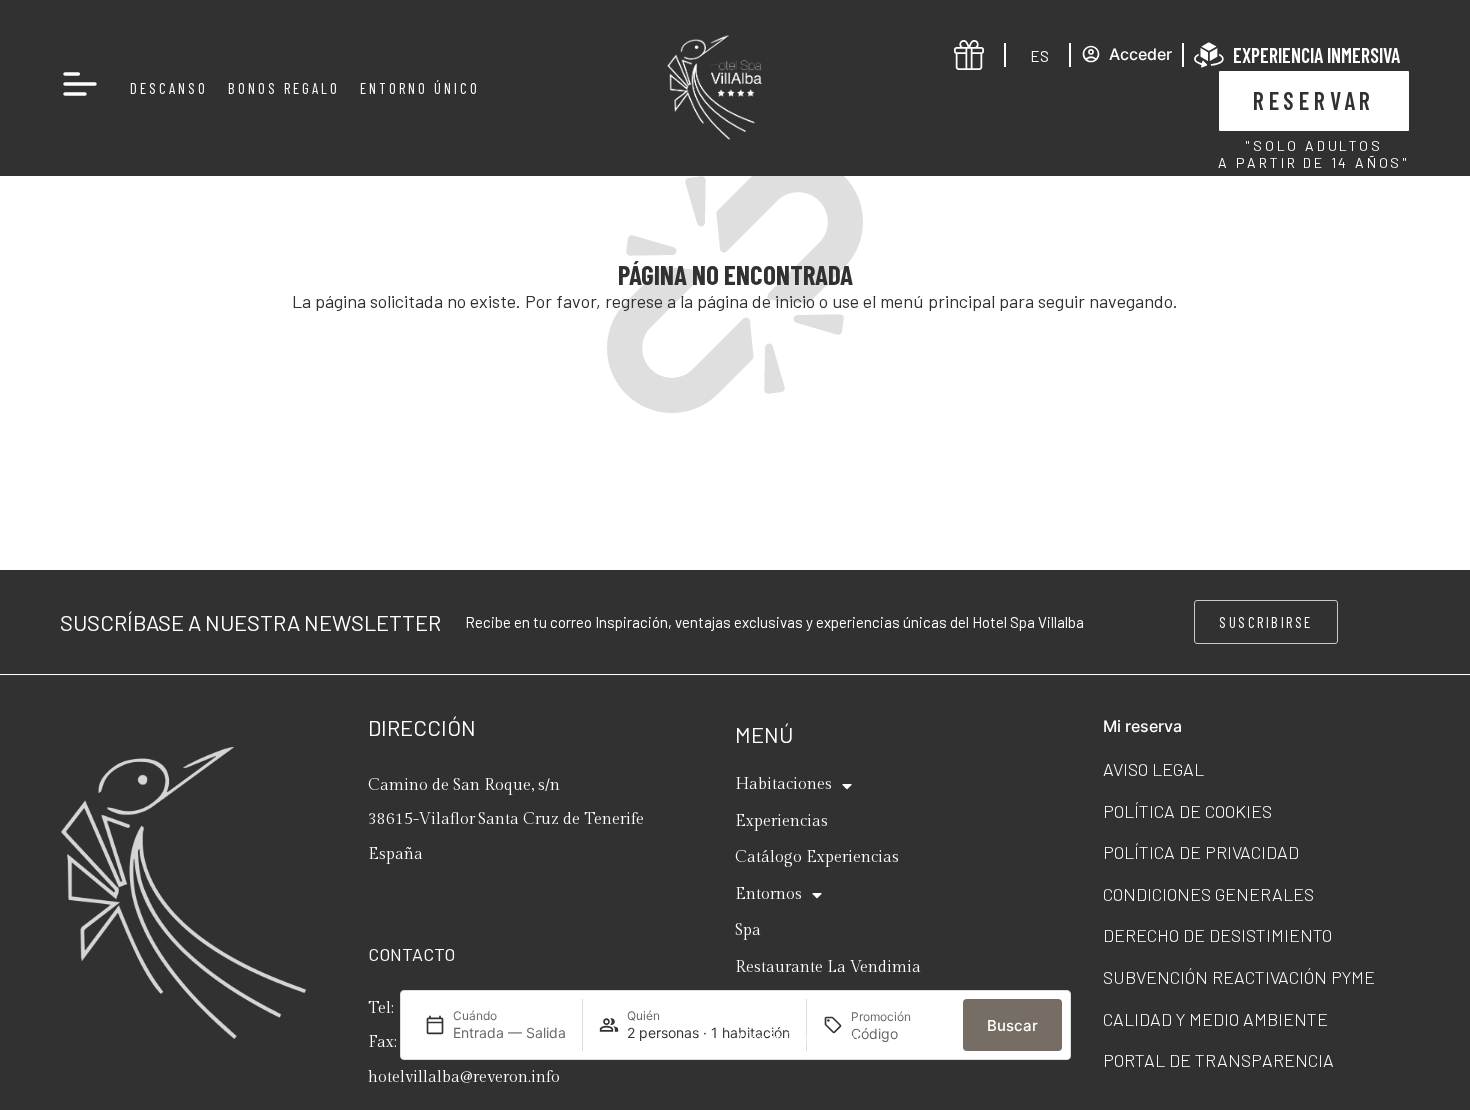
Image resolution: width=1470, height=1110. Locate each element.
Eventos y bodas (793, 1003)
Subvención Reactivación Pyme (1239, 977)
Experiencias (781, 821)
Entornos (768, 894)
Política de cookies (1187, 811)
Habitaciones (783, 784)
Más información (797, 1039)
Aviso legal (1153, 769)
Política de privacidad (1201, 852)
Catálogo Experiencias (817, 857)
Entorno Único (420, 88)
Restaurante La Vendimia (828, 967)
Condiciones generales (1208, 894)
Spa (748, 930)
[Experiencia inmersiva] (1209, 55)
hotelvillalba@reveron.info (464, 1077)
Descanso (169, 88)
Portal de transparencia (1218, 1060)
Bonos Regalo (284, 88)
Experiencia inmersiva (1316, 55)
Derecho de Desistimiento (1217, 935)
